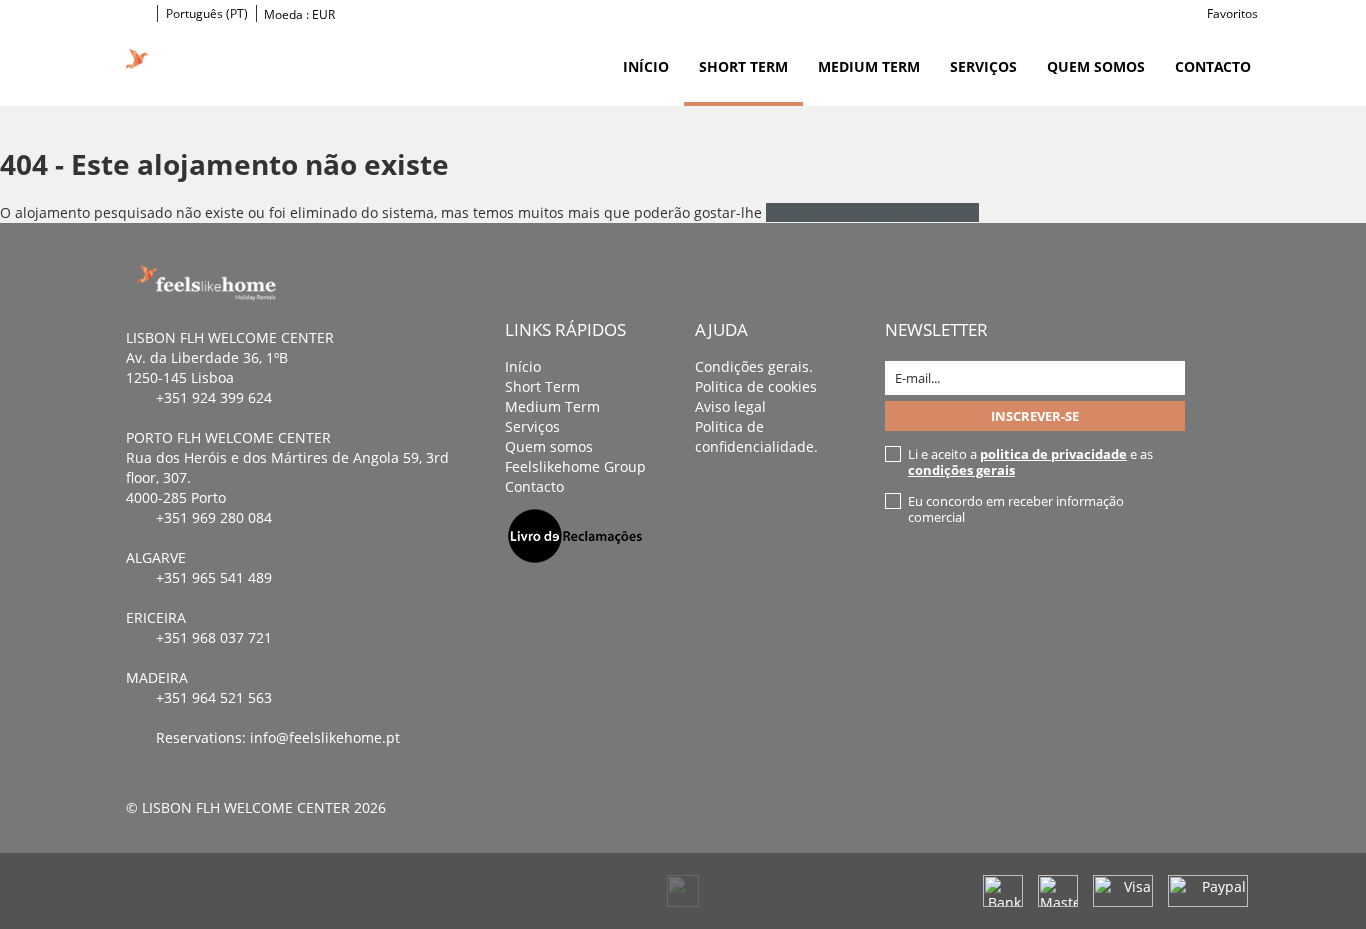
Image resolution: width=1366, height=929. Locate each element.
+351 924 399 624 (214, 397)
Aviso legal (730, 406)
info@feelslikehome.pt (325, 737)
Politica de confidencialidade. (756, 436)
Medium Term (869, 66)
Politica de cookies (756, 386)
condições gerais (961, 470)
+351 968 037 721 (214, 637)
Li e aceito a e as (1030, 462)
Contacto (1213, 66)
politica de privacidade (1053, 454)
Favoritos (1232, 13)
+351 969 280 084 (214, 517)
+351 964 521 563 (214, 697)
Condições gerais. (754, 366)
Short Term (743, 66)
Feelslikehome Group (575, 466)
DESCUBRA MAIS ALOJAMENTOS (872, 212)
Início (646, 66)
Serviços (983, 66)
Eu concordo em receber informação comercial (1016, 509)
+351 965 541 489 (214, 577)
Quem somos (1096, 66)
